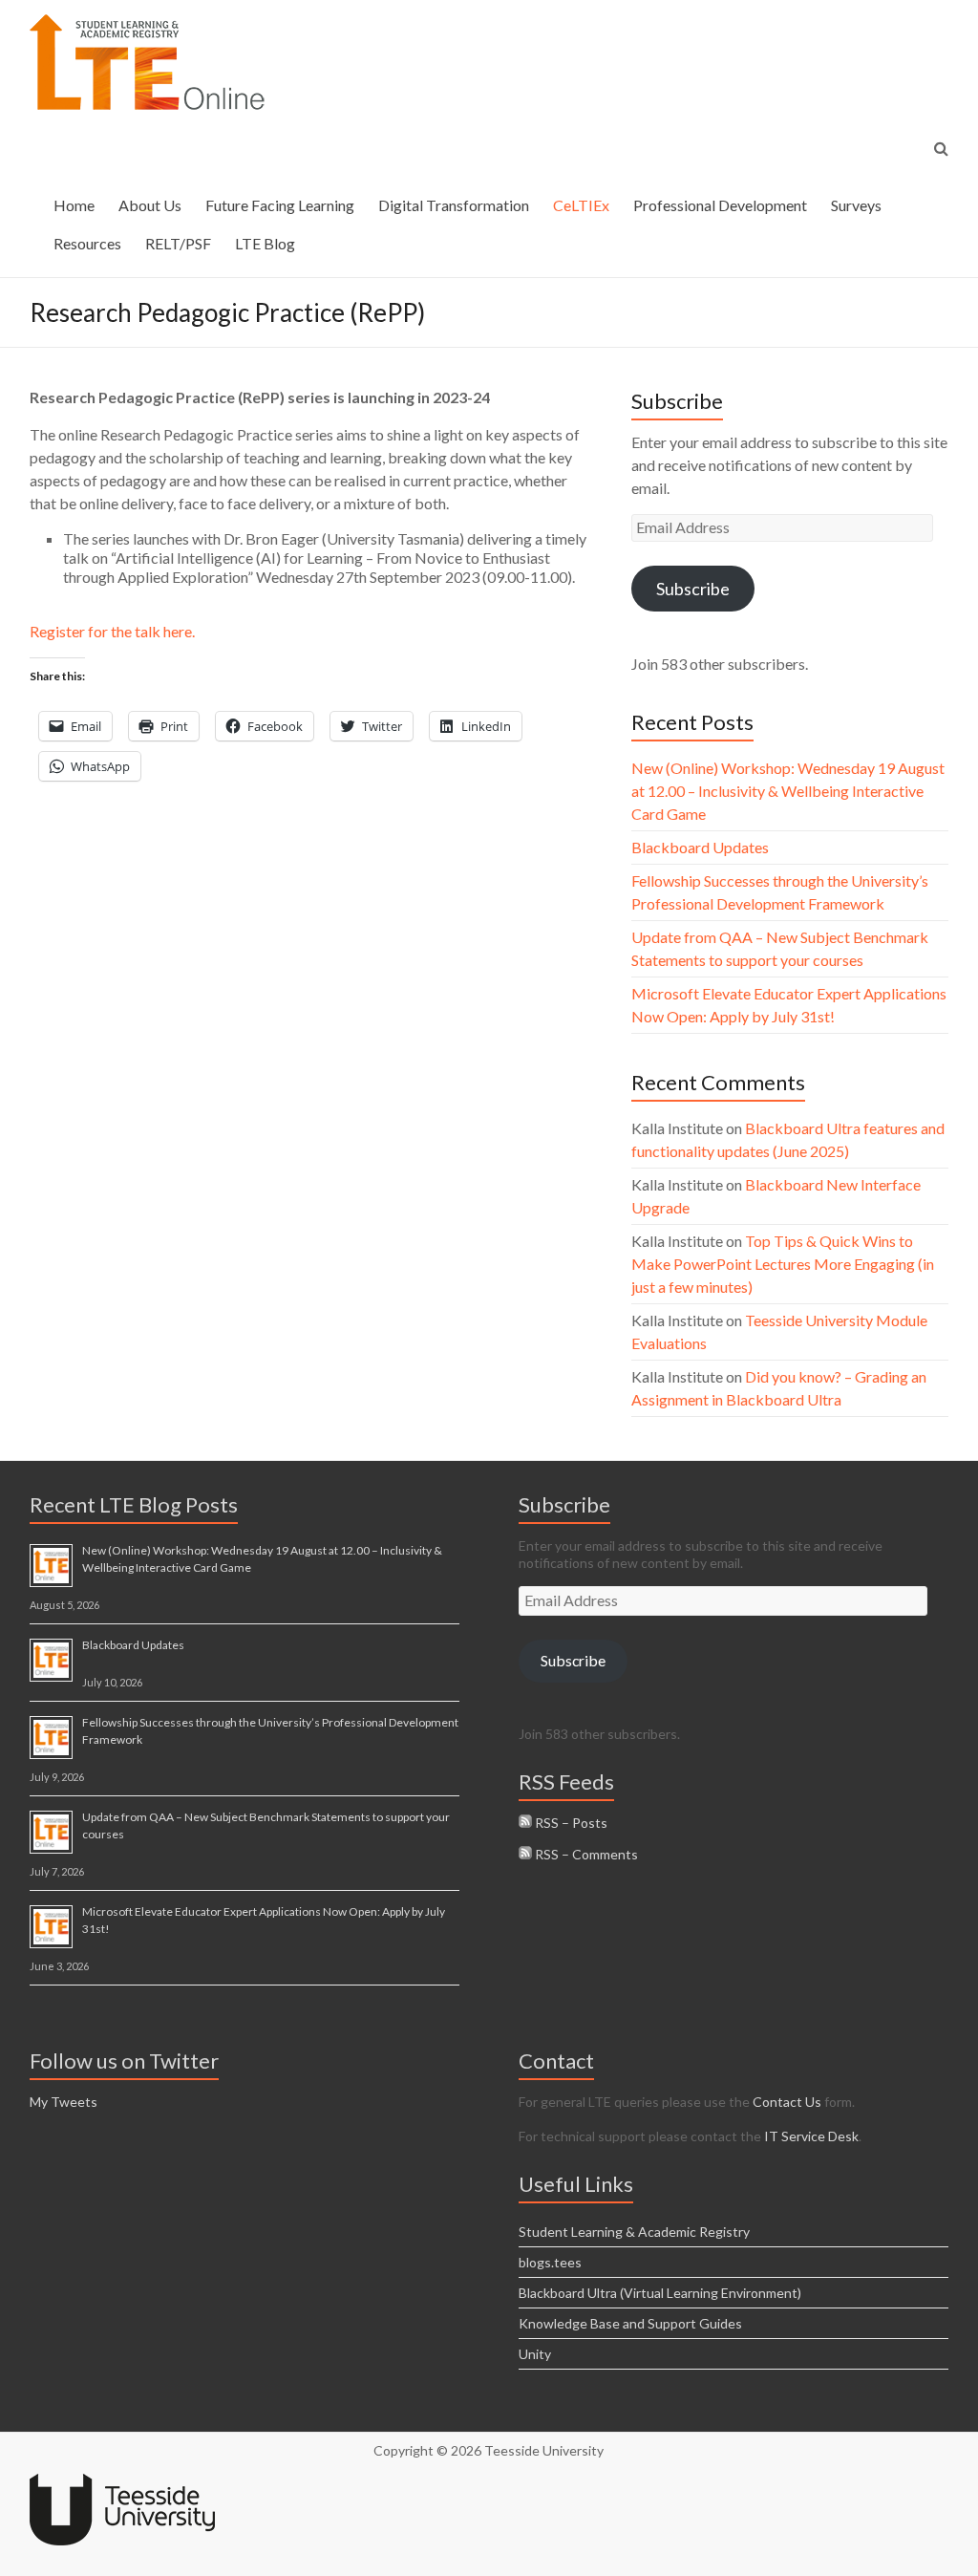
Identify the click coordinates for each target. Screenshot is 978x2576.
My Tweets (64, 2102)
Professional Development (720, 205)
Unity (535, 2354)
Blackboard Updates (700, 847)
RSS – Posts (570, 1823)
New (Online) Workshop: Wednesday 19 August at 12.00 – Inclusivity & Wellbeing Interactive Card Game (788, 791)
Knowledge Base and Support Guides (630, 2323)
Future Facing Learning (280, 205)
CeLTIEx (581, 205)
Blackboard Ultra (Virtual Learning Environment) (660, 2293)
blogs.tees (550, 2262)
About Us (150, 205)
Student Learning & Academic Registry (634, 2232)
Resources (87, 243)
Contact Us (787, 2102)
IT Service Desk (811, 2136)
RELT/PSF (178, 243)
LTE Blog (265, 243)
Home (74, 205)
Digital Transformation (454, 205)
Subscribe (693, 589)
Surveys (856, 205)
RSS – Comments (585, 1854)
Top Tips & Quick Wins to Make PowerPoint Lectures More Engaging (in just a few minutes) (783, 1264)
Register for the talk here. (112, 631)
